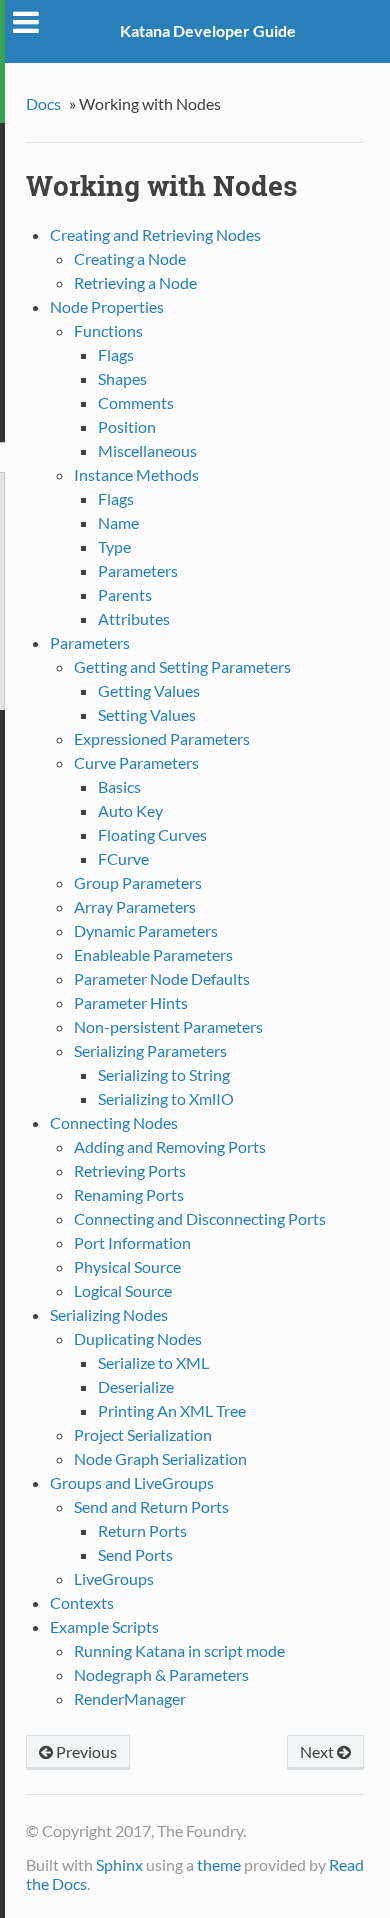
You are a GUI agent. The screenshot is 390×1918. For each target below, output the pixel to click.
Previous (85, 1751)
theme (219, 1864)
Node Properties (107, 306)
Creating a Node (130, 258)
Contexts (82, 1602)
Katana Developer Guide (208, 30)
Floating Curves (152, 834)
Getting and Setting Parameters (182, 666)
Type (114, 546)
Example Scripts (104, 1626)
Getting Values (149, 690)
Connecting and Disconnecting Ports (200, 1218)
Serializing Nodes (109, 1314)
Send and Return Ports (151, 1506)
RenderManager (130, 1698)
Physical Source (127, 1266)
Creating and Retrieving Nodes (155, 234)
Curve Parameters (136, 762)
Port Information (132, 1242)
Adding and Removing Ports (170, 1146)
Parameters (138, 570)
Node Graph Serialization (160, 1458)
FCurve (123, 858)
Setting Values (147, 714)
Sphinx (119, 1864)
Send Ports (135, 1554)
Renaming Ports (129, 1194)
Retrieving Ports (130, 1170)
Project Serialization (143, 1434)
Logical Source (123, 1290)
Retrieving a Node (135, 282)
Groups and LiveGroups (132, 1482)
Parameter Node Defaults (162, 978)
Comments (136, 402)
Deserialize (136, 1386)
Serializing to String (164, 1074)
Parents (125, 594)
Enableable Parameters (153, 954)
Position (127, 426)
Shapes (122, 378)
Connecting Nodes (114, 1122)
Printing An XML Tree (172, 1410)
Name (118, 522)
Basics (119, 786)
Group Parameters (138, 882)
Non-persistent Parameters (168, 1026)
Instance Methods (136, 474)
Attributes (134, 618)
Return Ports (142, 1530)
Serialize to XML (153, 1362)
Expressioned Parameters (162, 738)
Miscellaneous (147, 450)
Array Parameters (135, 906)
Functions (108, 330)
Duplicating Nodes (138, 1338)
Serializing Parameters (150, 1050)
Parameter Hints (131, 1002)
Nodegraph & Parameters (161, 1674)
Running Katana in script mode (179, 1650)
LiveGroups (114, 1578)
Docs (43, 103)
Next (318, 1751)
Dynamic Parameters (146, 930)
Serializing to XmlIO (166, 1098)
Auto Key (130, 810)
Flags (116, 354)
